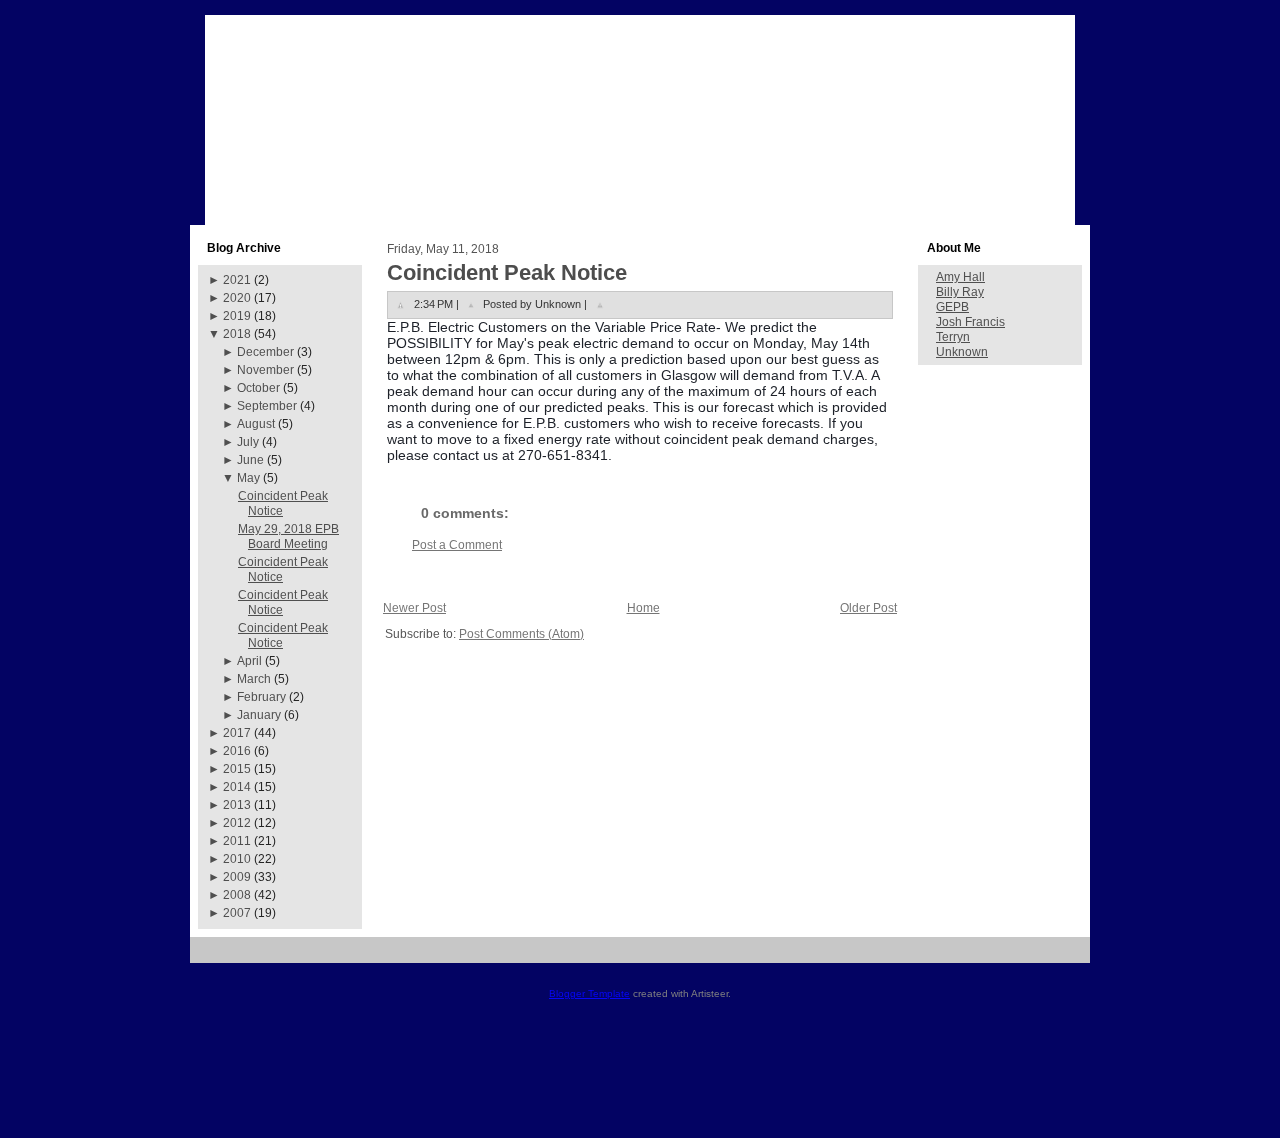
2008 (237, 895)
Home (643, 608)
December (265, 352)
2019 (237, 316)
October (258, 388)
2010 (237, 859)
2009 (237, 877)
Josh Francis (970, 322)
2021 (237, 280)
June (250, 460)
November (265, 370)
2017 (237, 733)
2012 (237, 823)
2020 (237, 298)
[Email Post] (600, 304)
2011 (237, 841)
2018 (237, 334)
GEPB (952, 307)
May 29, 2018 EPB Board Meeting (288, 536)
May (248, 478)
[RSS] (212, 957)
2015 (237, 769)
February (261, 697)
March (254, 679)
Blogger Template (589, 993)
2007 (237, 913)
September (267, 406)
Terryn (953, 337)
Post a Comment (457, 545)
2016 (237, 751)
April (249, 661)
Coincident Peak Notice (507, 272)
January (259, 715)
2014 (237, 787)
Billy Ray (960, 292)
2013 (237, 805)
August (256, 424)
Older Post (868, 608)
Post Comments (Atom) (521, 634)
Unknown (962, 352)
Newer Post (414, 608)
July (248, 442)
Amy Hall (960, 277)
